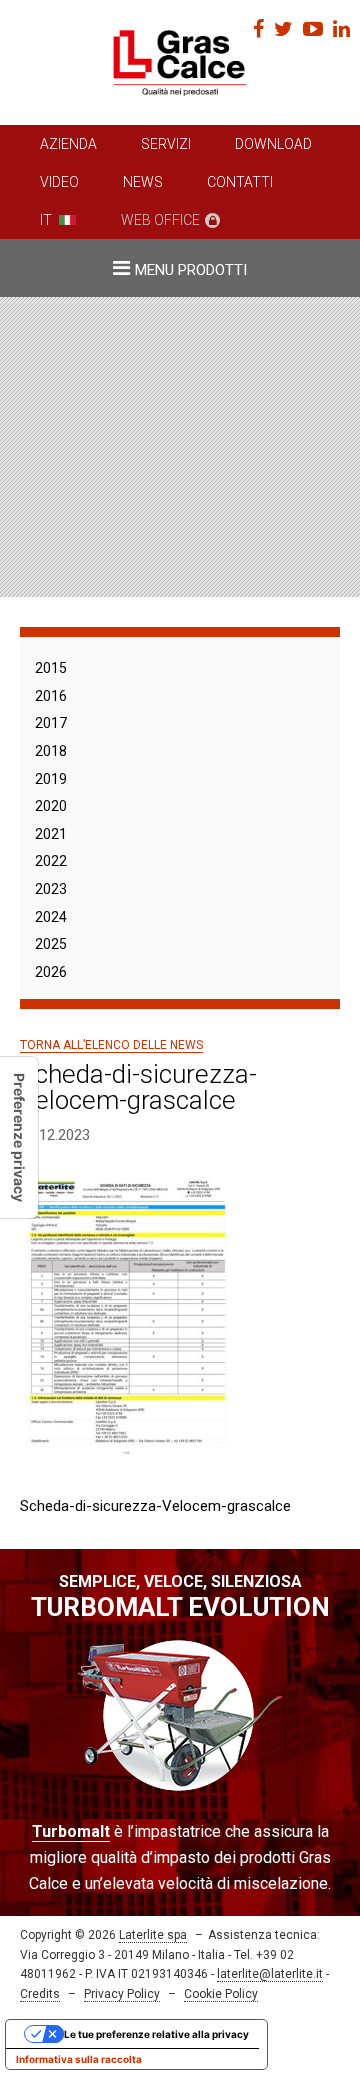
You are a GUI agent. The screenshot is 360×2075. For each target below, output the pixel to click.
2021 (51, 834)
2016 (51, 696)
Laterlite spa (153, 1935)
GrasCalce (180, 62)
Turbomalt (71, 1831)
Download (273, 144)
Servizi (166, 144)
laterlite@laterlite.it (270, 1974)
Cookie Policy (221, 1994)
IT (46, 220)
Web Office (160, 220)
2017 (51, 723)
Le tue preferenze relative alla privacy (156, 2034)
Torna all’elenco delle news (111, 1045)
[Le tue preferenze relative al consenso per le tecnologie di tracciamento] (19, 1137)
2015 (51, 668)
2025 (51, 944)
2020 (51, 806)
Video (59, 182)
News (143, 182)
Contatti (240, 182)
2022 (51, 861)
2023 (51, 889)
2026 (51, 972)
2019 (51, 779)
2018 (51, 751)
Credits (40, 1994)
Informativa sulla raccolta (79, 2059)
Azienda (68, 144)
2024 (51, 917)
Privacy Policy (122, 1994)
